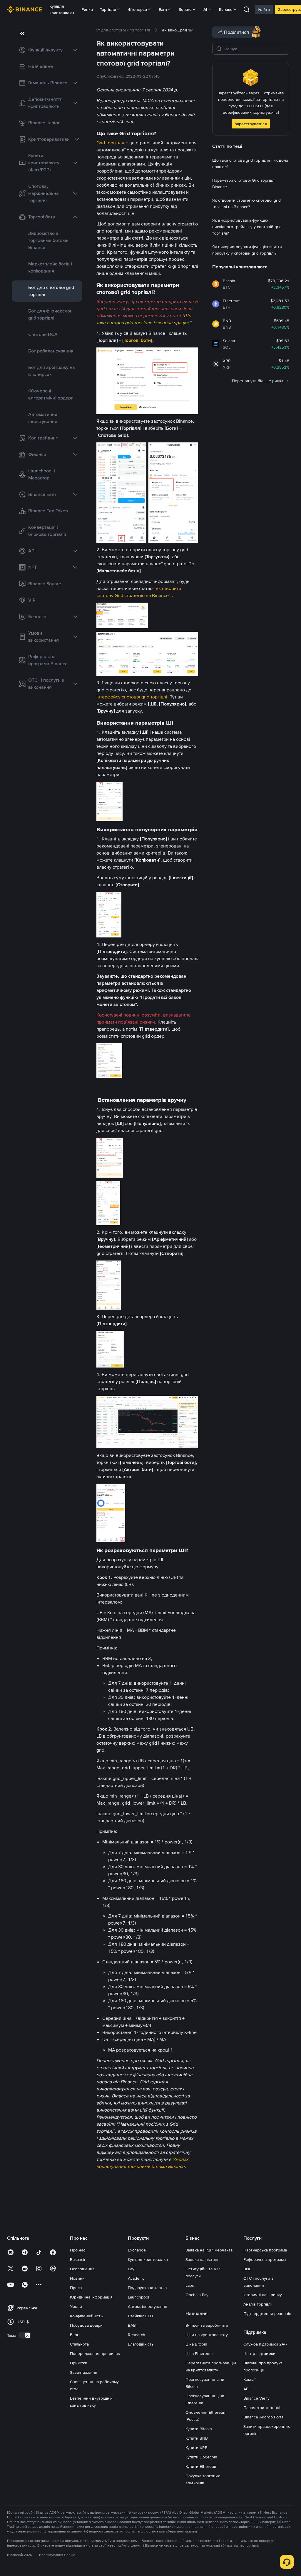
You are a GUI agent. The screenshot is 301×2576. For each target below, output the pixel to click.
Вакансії (77, 2259)
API (246, 2389)
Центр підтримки (259, 2353)
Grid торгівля (110, 143)
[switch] (25, 2335)
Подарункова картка (147, 2288)
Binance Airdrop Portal (264, 2417)
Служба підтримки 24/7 (265, 2344)
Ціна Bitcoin (196, 2344)
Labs (190, 2285)
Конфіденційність (86, 2316)
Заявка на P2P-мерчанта (209, 2250)
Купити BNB (197, 2438)
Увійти (264, 9)
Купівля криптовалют (62, 9)
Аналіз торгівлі (257, 2304)
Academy (136, 2278)
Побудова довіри (86, 2325)
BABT (133, 2325)
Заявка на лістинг (202, 2259)
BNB (248, 2269)
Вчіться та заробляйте (207, 2325)
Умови (76, 2306)
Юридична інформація (91, 2297)
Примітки (79, 2363)
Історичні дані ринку (263, 2295)
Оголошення (82, 2269)
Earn (163, 9)
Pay (131, 2269)
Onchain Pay (197, 2295)
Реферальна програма (265, 2259)
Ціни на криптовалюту (207, 2335)
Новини (77, 2278)
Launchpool (138, 2297)
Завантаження (84, 2372)
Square (185, 9)
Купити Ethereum (201, 2466)
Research (137, 2335)
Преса (76, 2288)
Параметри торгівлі (262, 2408)
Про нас (78, 2250)
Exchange (137, 2250)
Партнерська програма (265, 2250)
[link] (47, 50)
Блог (74, 2335)
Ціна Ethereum (199, 2353)
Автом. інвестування (148, 2306)
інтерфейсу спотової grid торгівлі (132, 697)
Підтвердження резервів (267, 2313)
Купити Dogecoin (201, 2457)
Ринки (87, 9)
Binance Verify (256, 2398)
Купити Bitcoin (199, 2429)
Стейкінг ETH (140, 2316)
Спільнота (79, 2344)
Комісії (249, 2379)
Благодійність (141, 2344)
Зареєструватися (251, 124)
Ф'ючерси (137, 9)
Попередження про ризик (95, 2353)
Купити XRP (196, 2448)
